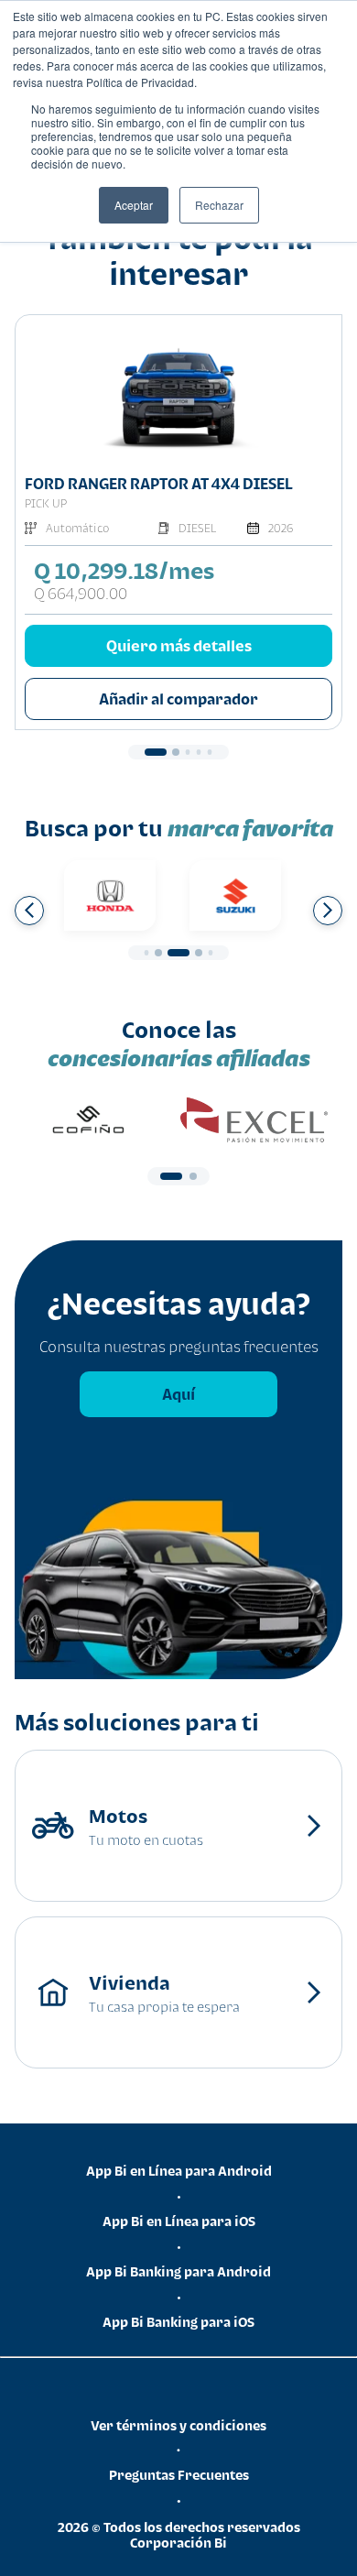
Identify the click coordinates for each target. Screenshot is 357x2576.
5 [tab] (210, 752)
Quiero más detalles (179, 646)
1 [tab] (156, 752)
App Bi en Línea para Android (179, 2171)
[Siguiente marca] (328, 911)
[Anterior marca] (29, 911)
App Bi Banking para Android (178, 2271)
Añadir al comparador (178, 699)
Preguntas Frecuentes (179, 2475)
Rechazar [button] (219, 205)
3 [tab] (188, 752)
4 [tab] (199, 752)
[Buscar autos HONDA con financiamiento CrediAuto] (110, 895)
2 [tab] (176, 752)
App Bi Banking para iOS (178, 2322)
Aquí (178, 1394)
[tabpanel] (178, 522)
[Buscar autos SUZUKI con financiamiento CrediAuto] (235, 895)
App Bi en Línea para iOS (179, 2221)
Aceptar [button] (134, 205)
